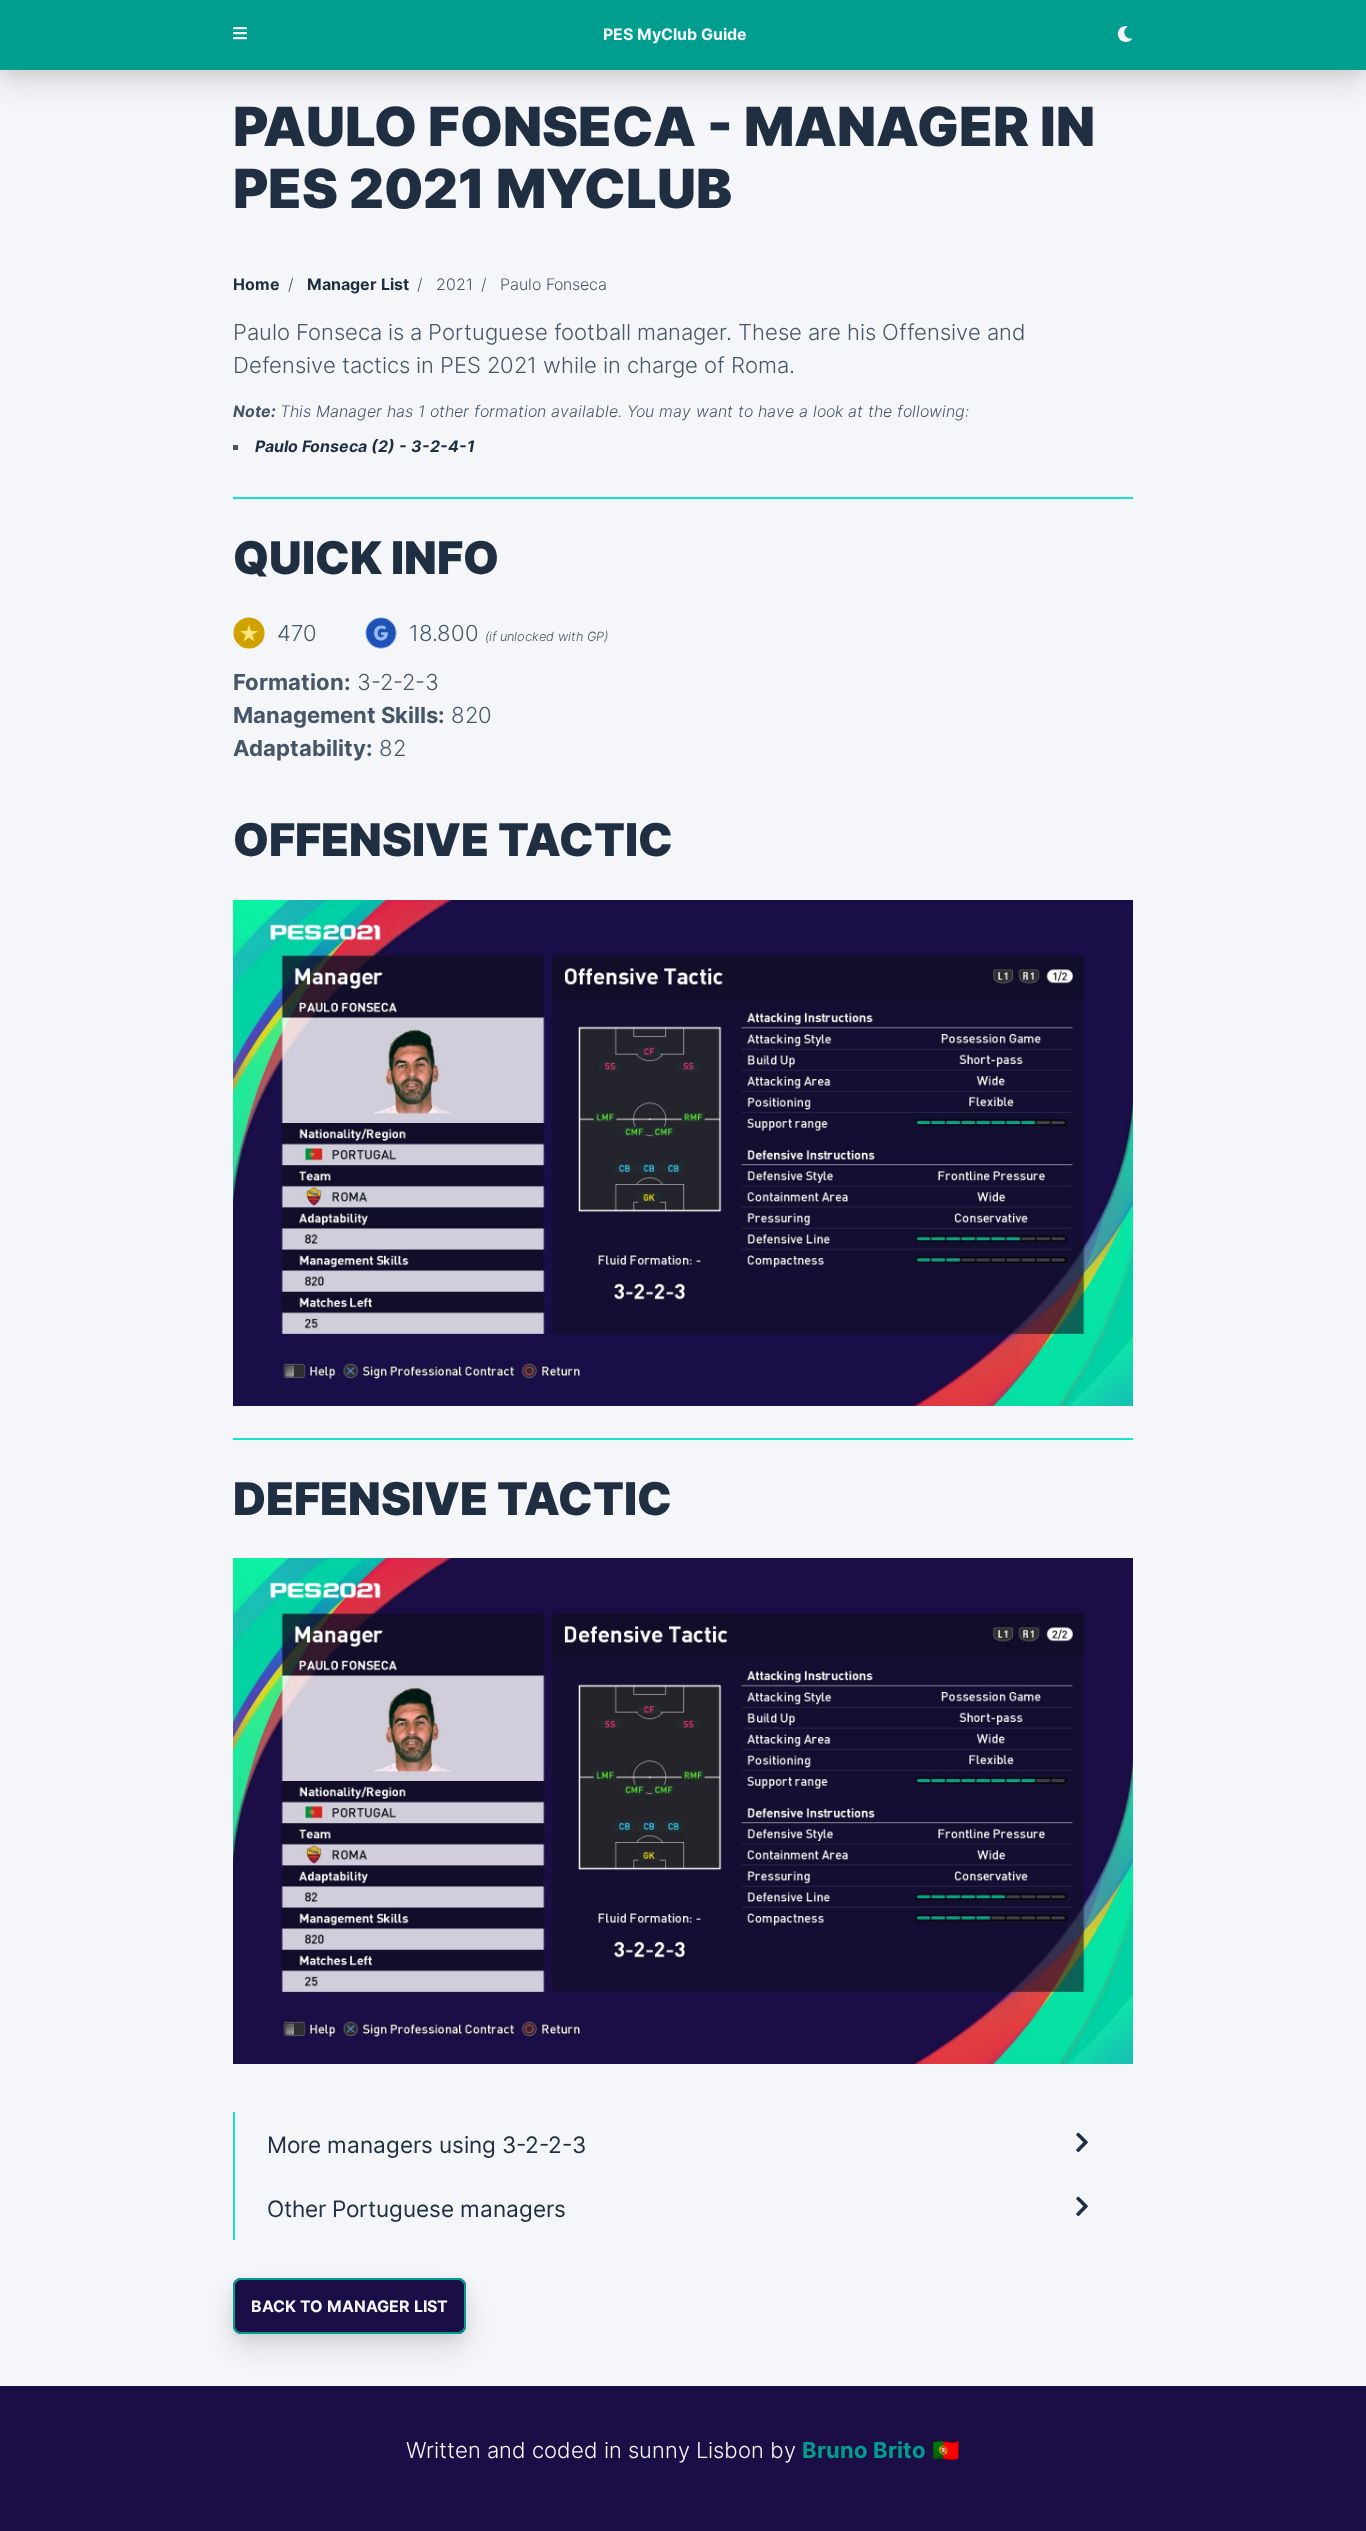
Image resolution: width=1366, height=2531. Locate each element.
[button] (683, 2144)
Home (256, 284)
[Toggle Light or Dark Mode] (1117, 35)
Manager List (358, 284)
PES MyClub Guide (675, 35)
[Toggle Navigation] (241, 35)
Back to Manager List (349, 2306)
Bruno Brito (864, 2450)
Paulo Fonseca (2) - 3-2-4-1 (365, 446)
